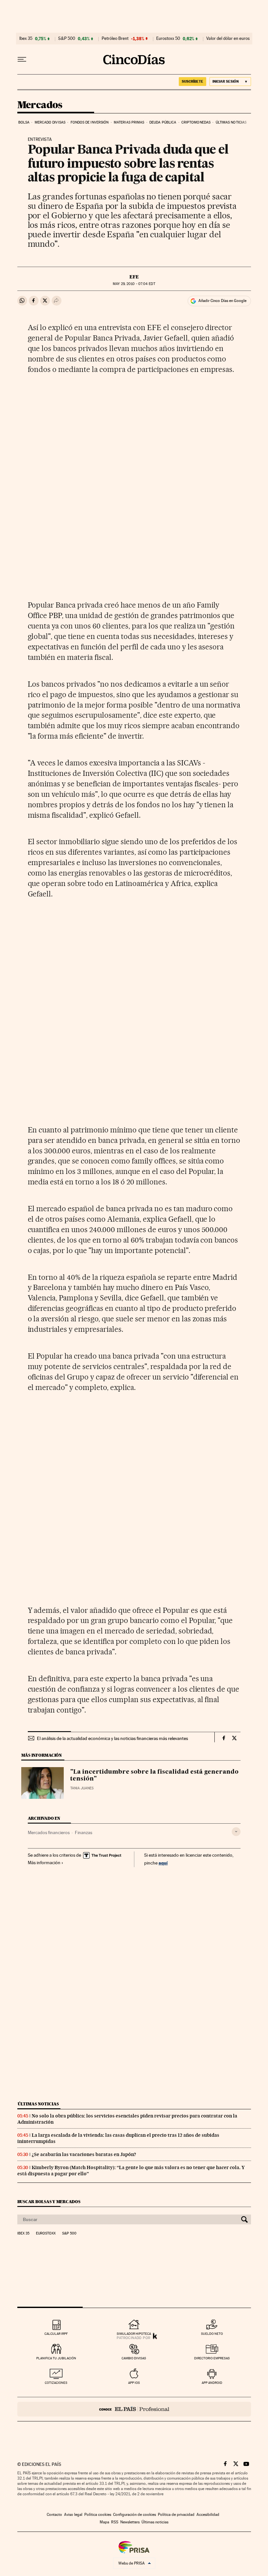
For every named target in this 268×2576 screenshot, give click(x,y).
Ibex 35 (26, 39)
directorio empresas (212, 2358)
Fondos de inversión (90, 122)
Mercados (40, 105)
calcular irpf (56, 2334)
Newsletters (130, 2522)
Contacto (54, 2515)
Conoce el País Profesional (134, 2409)
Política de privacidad (176, 2515)
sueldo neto (212, 2334)
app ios (134, 2383)
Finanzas (84, 1832)
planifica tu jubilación (56, 2358)
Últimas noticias (231, 122)
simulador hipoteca (134, 2334)
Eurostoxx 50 (168, 39)
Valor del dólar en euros (228, 39)
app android (212, 2383)
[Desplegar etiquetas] (236, 1832)
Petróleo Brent (115, 39)
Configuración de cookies (134, 2515)
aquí (163, 1863)
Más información (44, 1863)
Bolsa (24, 122)
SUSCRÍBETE (193, 81)
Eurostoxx (46, 2233)
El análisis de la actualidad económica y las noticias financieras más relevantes (112, 1738)
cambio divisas (134, 2358)
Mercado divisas (50, 122)
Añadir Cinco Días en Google (222, 301)
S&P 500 (67, 39)
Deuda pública (163, 122)
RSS (115, 2522)
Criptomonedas (196, 122)
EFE (134, 277)
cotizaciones (56, 2383)
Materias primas (129, 122)
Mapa (104, 2522)
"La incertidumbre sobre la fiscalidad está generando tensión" (154, 1776)
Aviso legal (73, 2515)
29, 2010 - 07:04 (134, 284)
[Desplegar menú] (22, 59)
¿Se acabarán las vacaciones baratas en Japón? (84, 2154)
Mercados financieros (49, 1832)
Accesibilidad (208, 2515)
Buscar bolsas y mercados (49, 2202)
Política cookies (98, 2515)
